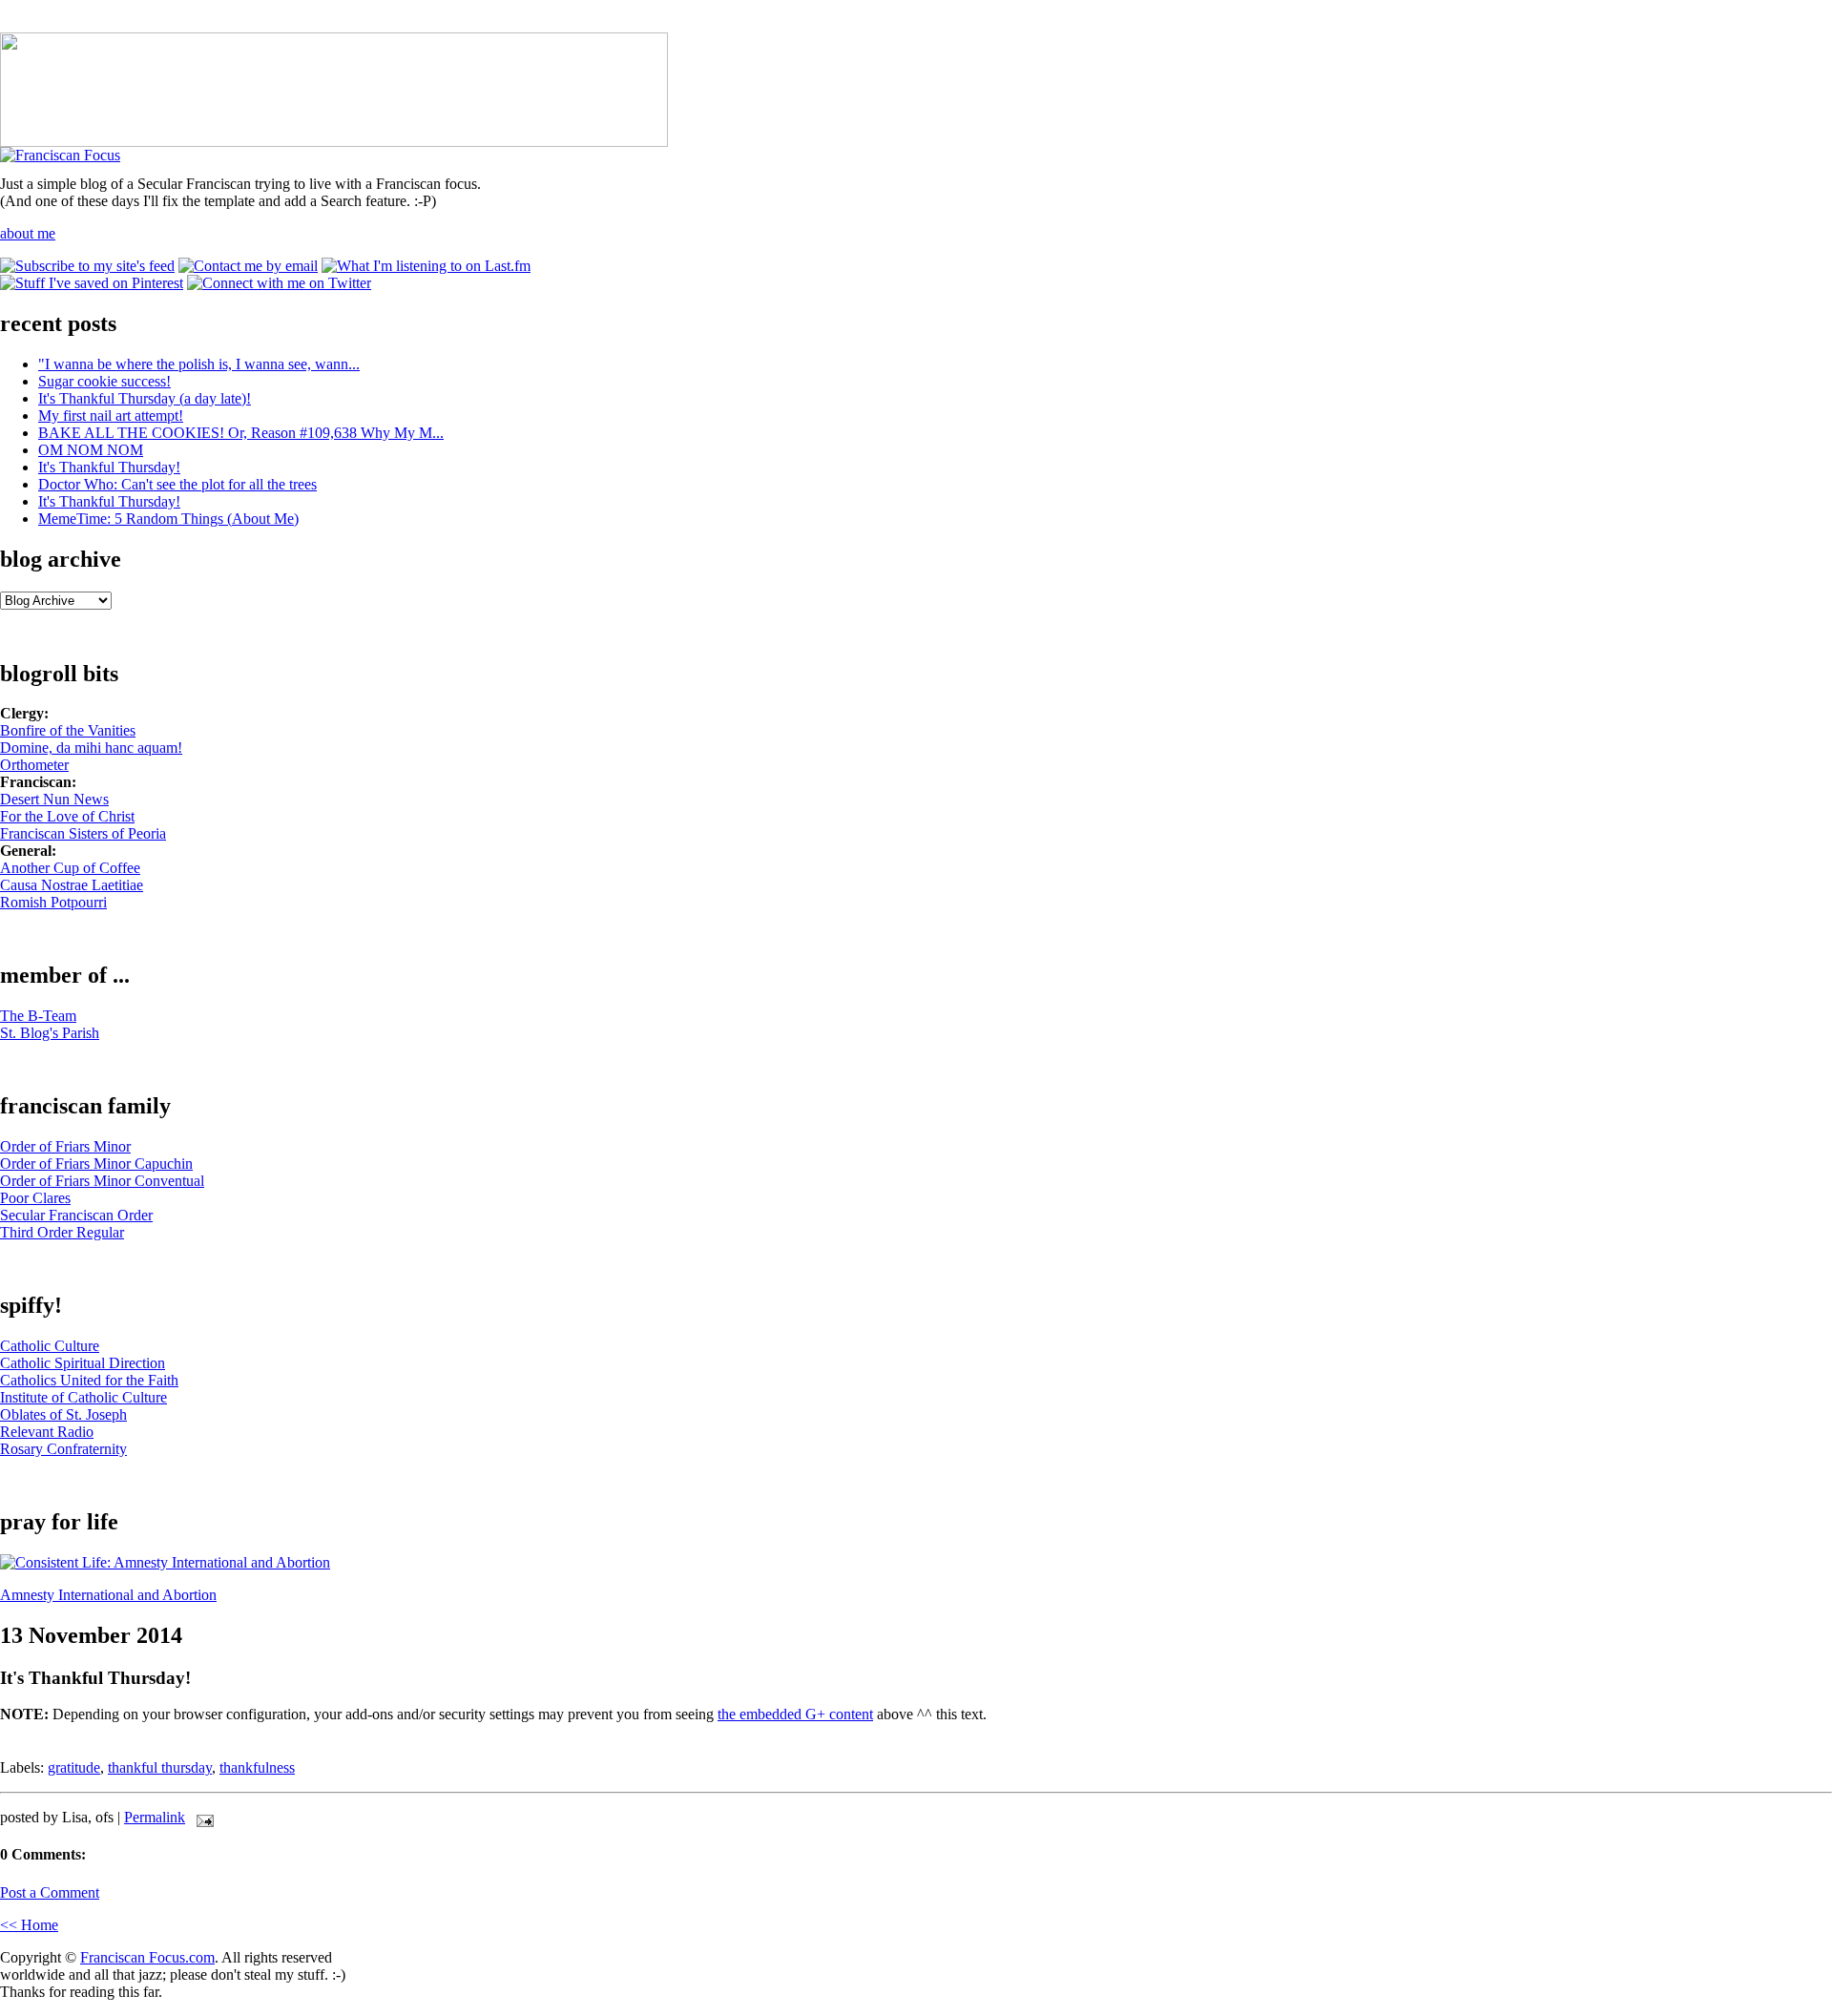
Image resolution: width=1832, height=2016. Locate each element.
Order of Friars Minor (65, 1146)
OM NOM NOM (91, 450)
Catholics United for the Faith (89, 1380)
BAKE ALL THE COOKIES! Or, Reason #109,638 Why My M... (241, 433)
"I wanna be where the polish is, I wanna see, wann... (199, 364)
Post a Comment (50, 1892)
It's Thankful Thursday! (109, 467)
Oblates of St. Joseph (63, 1414)
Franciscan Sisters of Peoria (83, 833)
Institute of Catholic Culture (83, 1397)
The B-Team (38, 1016)
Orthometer (34, 765)
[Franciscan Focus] (60, 155)
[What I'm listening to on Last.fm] (426, 266)
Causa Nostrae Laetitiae (72, 885)
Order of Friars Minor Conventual (102, 1181)
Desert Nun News (54, 799)
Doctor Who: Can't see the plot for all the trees (177, 484)
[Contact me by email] (248, 266)
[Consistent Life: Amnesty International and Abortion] (165, 1562)
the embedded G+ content (795, 1714)
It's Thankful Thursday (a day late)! (145, 398)
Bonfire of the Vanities (68, 730)
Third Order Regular (62, 1232)
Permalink (155, 1817)
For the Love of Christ (67, 816)
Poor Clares (35, 1198)
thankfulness (257, 1767)
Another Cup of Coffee (70, 868)
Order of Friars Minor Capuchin (96, 1164)
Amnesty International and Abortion (108, 1595)
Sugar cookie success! (104, 381)
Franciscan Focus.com (147, 1957)
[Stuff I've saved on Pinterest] (92, 283)
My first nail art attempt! (111, 416)
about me (28, 233)
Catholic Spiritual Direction (83, 1363)
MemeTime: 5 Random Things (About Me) (168, 519)
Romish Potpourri (53, 902)
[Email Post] (201, 1817)
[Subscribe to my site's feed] (87, 266)
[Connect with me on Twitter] (279, 283)
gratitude (74, 1767)
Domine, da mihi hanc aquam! (91, 748)
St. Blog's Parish (50, 1033)
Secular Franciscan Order (76, 1215)
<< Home (29, 1925)
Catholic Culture (50, 1346)
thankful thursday (160, 1767)
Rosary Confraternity (63, 1449)
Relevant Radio (47, 1432)
